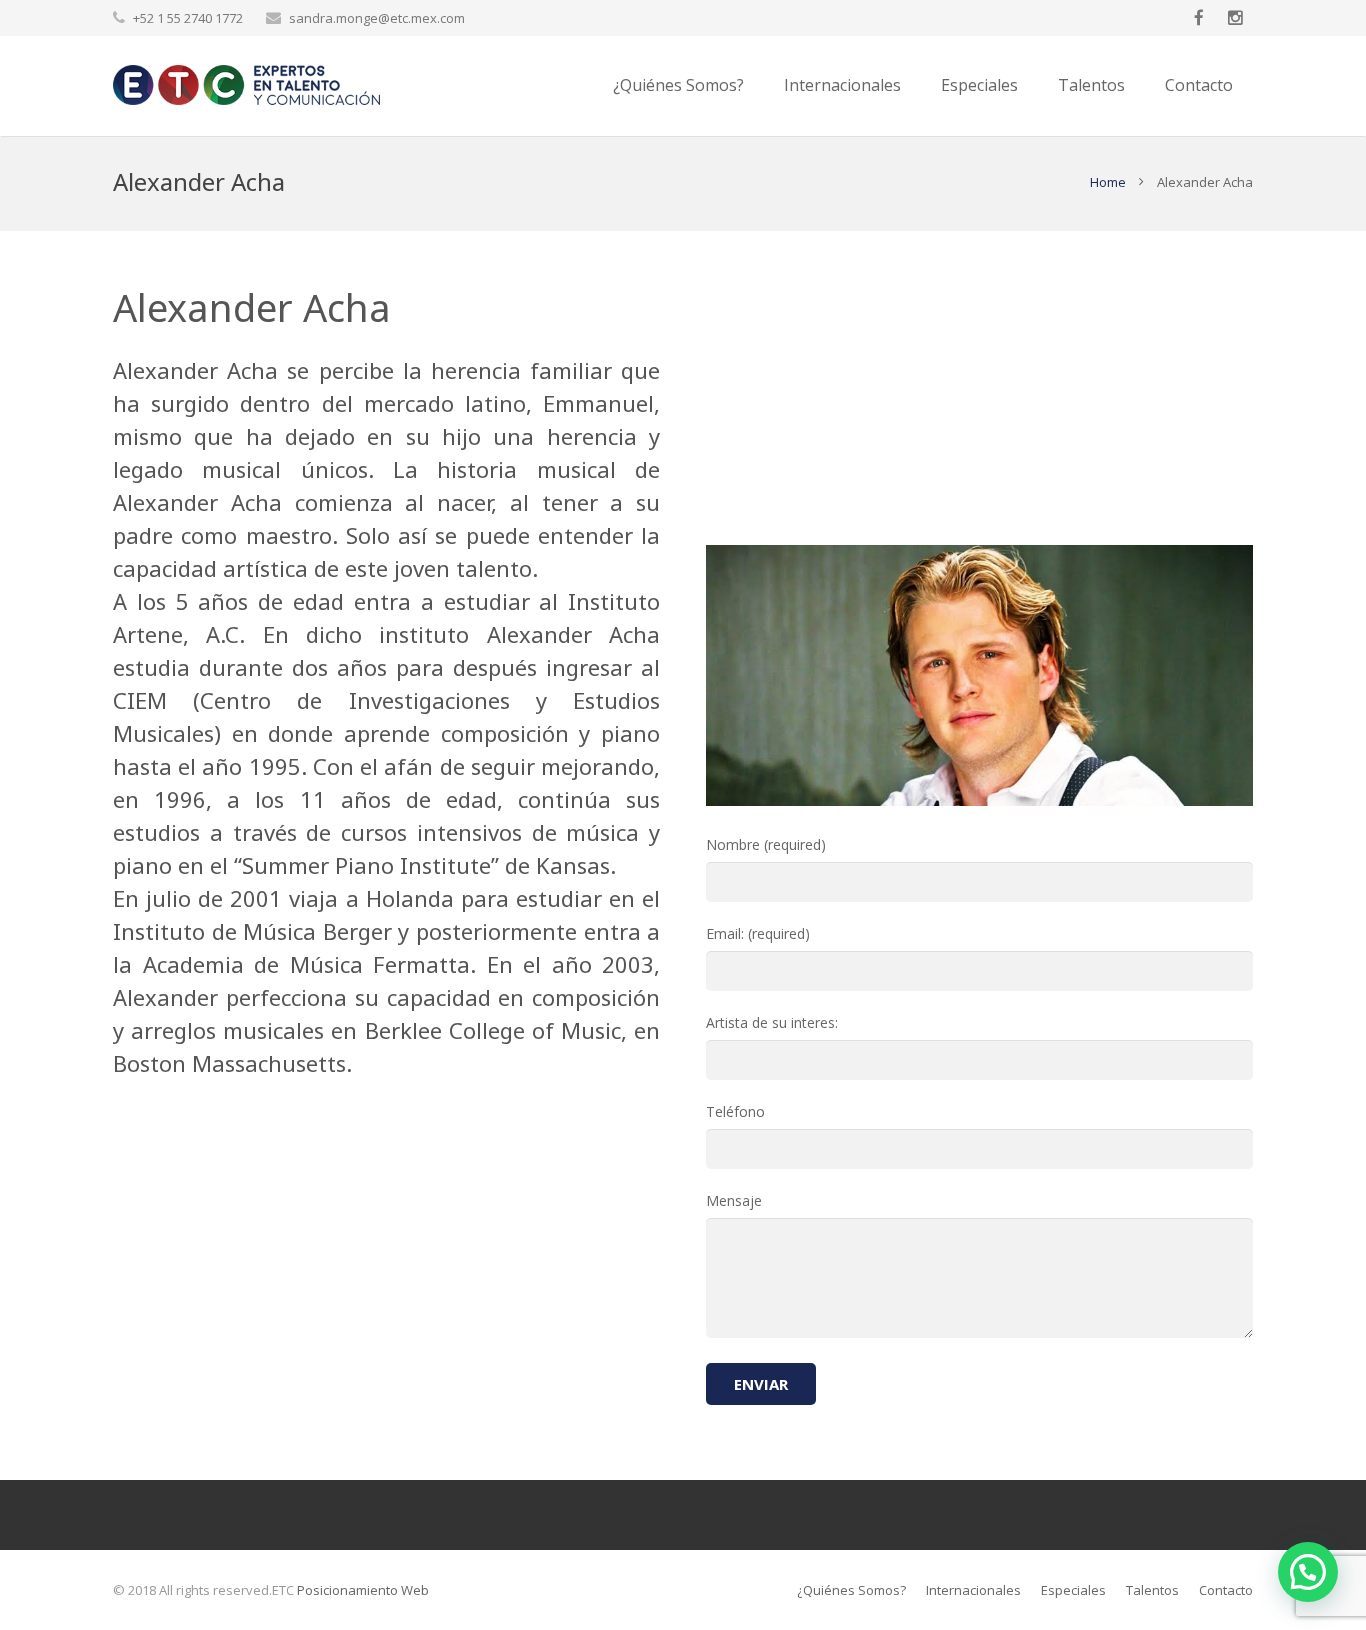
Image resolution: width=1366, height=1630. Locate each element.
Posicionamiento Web (363, 1590)
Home (1108, 182)
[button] (1308, 1572)
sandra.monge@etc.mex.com (377, 18)
